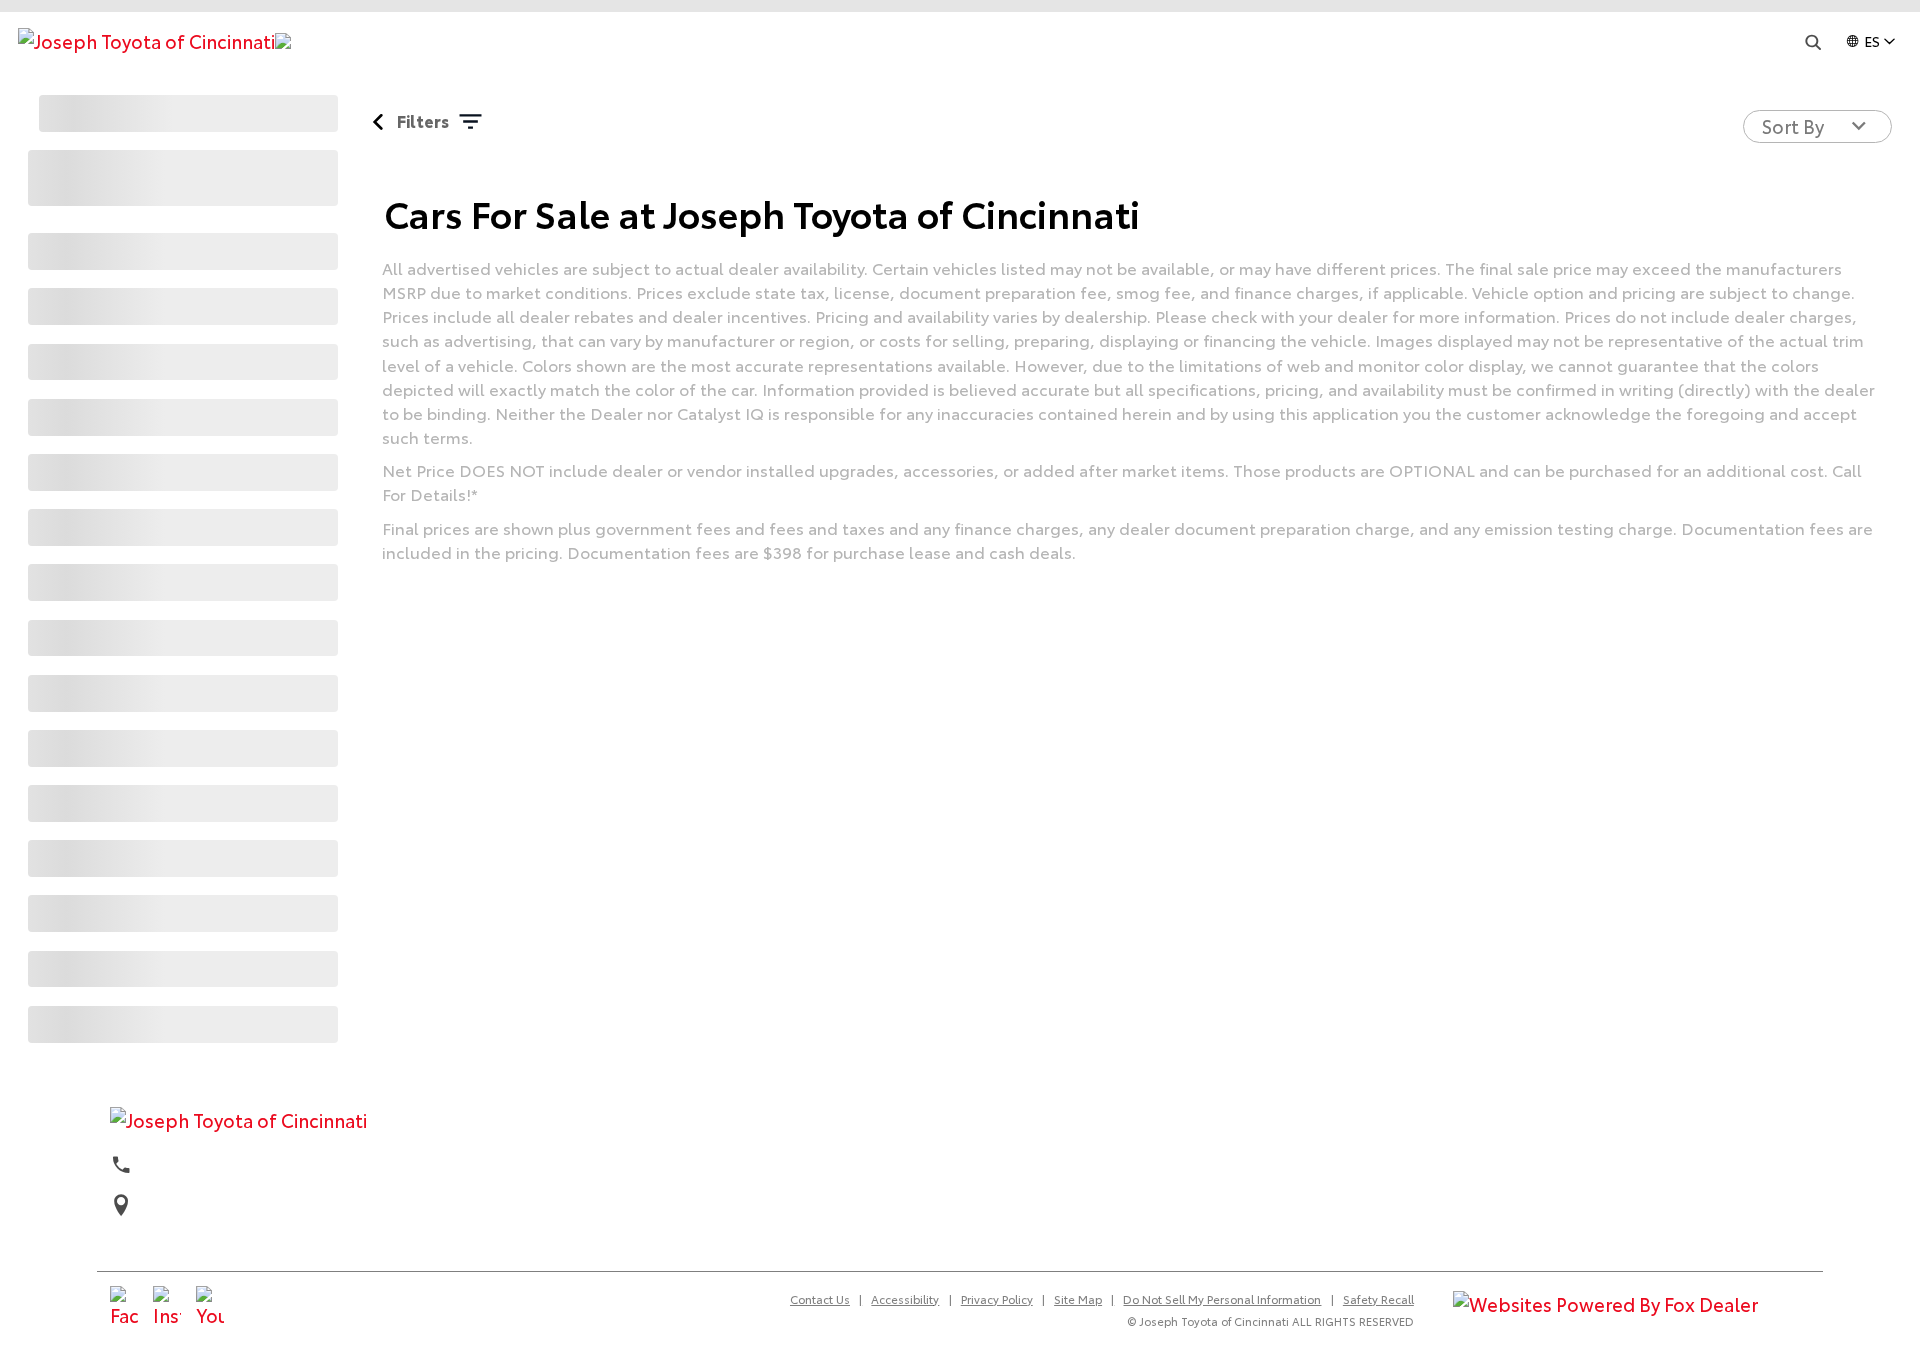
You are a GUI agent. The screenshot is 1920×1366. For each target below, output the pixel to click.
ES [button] (1872, 41)
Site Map (1078, 1299)
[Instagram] (167, 1308)
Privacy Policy (997, 1299)
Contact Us (820, 1299)
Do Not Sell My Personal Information (1222, 1299)
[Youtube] (210, 1308)
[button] (1813, 42)
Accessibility (905, 1299)
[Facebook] (124, 1308)
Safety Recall (1378, 1299)
